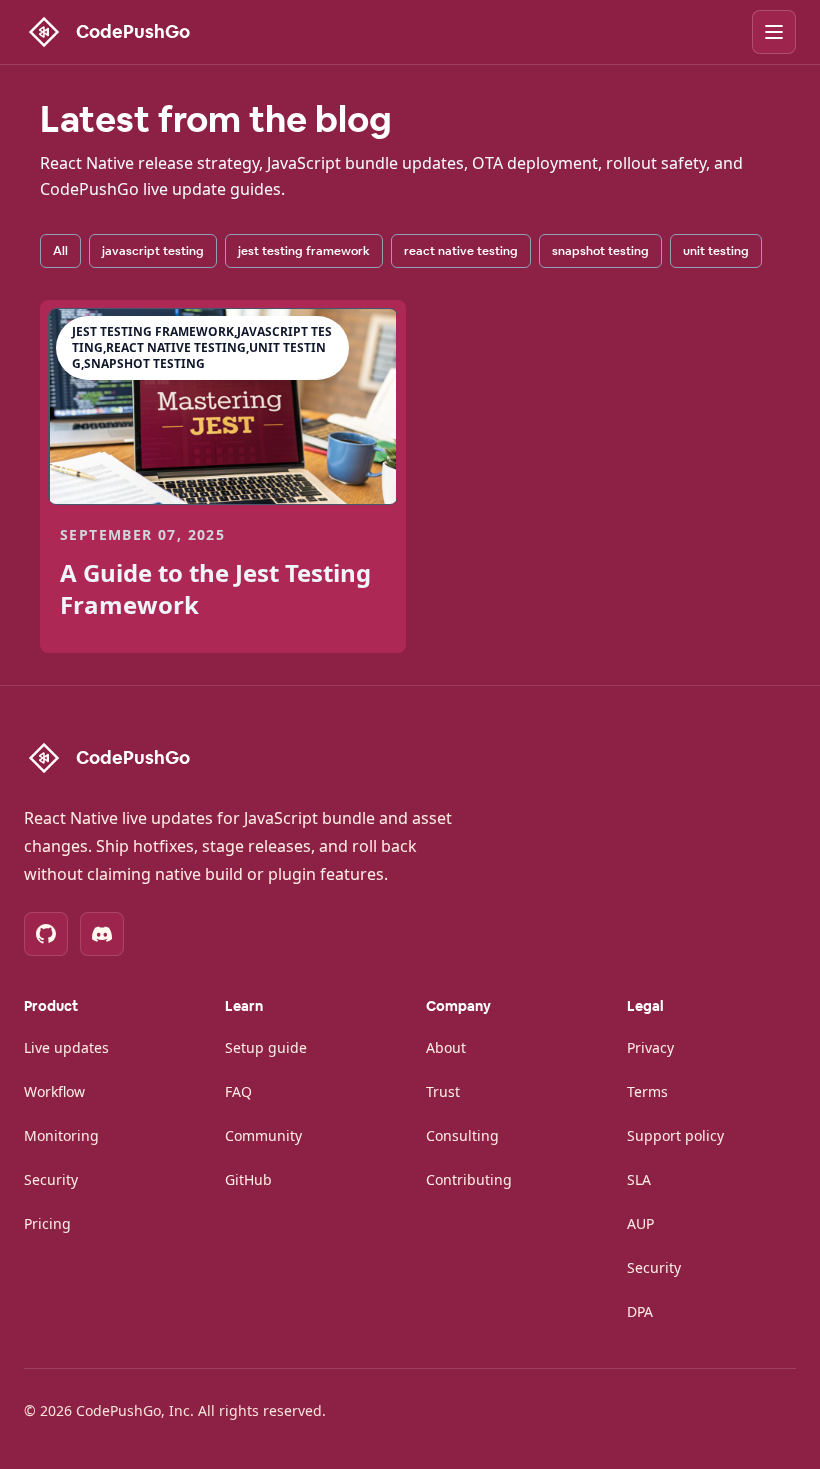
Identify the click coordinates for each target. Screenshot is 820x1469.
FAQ (238, 1091)
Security (51, 1179)
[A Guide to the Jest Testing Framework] (223, 406)
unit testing (716, 251)
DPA (640, 1311)
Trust (443, 1091)
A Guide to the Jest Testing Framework (215, 588)
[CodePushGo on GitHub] (46, 934)
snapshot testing (600, 251)
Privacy (650, 1047)
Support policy (675, 1135)
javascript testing (153, 251)
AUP (640, 1223)
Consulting (462, 1135)
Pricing (47, 1223)
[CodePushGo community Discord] (102, 934)
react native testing (461, 251)
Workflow (54, 1091)
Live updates (66, 1047)
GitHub (248, 1179)
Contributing (469, 1179)
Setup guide (266, 1047)
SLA (639, 1179)
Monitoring (61, 1135)
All (60, 251)
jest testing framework (304, 251)
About (446, 1047)
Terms (647, 1091)
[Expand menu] (774, 32)
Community (263, 1135)
